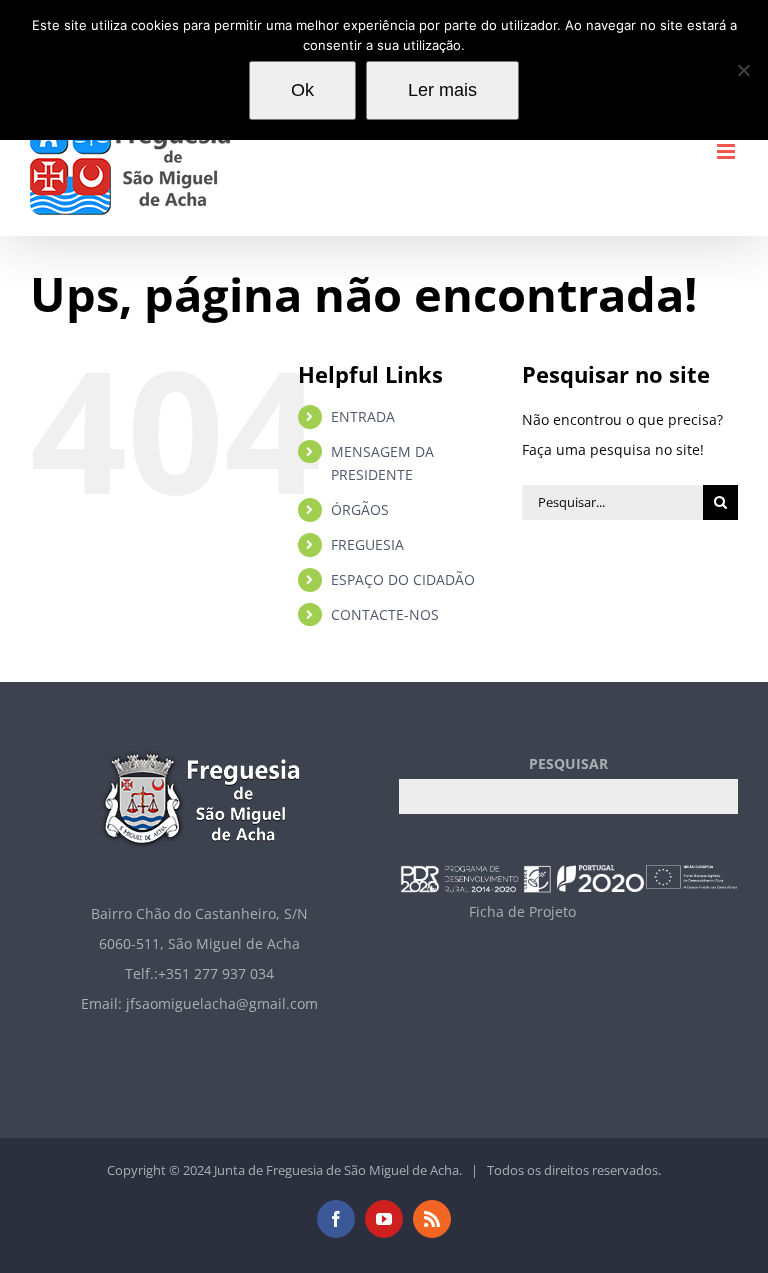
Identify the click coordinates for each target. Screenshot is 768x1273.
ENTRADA (363, 416)
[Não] (743, 70)
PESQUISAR (568, 763)
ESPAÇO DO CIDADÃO (403, 579)
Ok (302, 90)
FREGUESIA (367, 544)
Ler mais (442, 90)
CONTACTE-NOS (385, 614)
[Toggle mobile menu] (727, 151)
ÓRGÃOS (360, 509)
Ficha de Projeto (522, 911)
